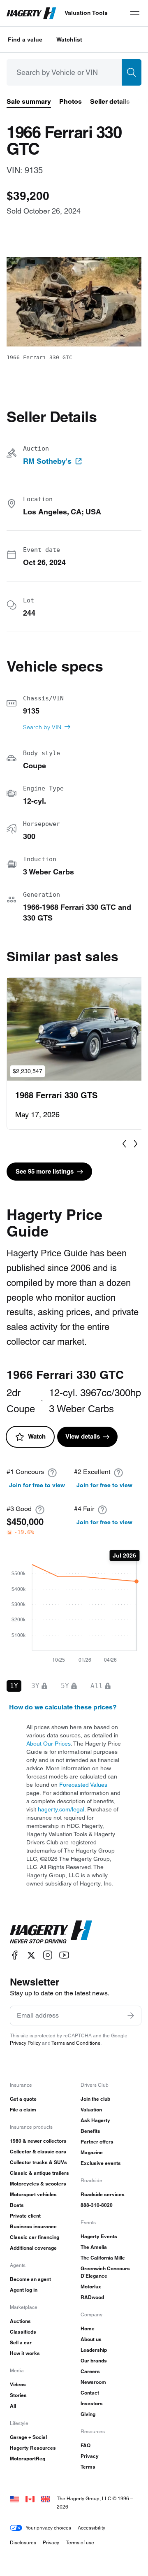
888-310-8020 (97, 2205)
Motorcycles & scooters (38, 2184)
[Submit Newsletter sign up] (131, 2016)
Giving (88, 2414)
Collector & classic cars (38, 2152)
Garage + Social (28, 2437)
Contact (90, 2393)
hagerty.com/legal (61, 1809)
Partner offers (97, 2142)
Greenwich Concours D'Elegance (105, 2272)
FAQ (86, 2445)
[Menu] (135, 13)
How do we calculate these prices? (63, 1707)
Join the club (95, 2099)
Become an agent (30, 2279)
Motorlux (91, 2287)
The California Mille (103, 2258)
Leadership (94, 2350)
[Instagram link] (48, 1955)
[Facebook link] (15, 1955)
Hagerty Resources (33, 2448)
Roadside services (103, 2194)
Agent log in (24, 2290)
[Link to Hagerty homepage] (51, 1932)
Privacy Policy (25, 2043)
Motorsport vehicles (33, 2194)
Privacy (90, 2456)
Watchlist (69, 40)
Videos (18, 2384)
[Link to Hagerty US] (14, 2498)
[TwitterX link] (31, 1955)
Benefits (90, 2131)
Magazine (92, 2152)
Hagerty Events (99, 2236)
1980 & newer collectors (38, 2141)
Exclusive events (101, 2163)
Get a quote (23, 2099)
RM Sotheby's (47, 461)
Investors (92, 2403)
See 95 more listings (45, 1171)
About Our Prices (49, 1744)
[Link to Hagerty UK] (46, 2498)
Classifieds (23, 2332)
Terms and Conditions (76, 2043)
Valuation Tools (86, 13)
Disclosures (23, 2542)
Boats (17, 2205)
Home (88, 2328)
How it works (25, 2353)
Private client (25, 2216)
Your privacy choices (48, 2528)
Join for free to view (37, 1485)
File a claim (23, 2110)
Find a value (25, 40)
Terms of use (80, 2542)
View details (83, 1436)
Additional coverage (33, 2248)
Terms (88, 2467)
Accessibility (91, 2528)
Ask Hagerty (95, 2120)
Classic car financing (35, 2237)
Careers (90, 2371)
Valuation (91, 2110)
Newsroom (93, 2382)
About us (91, 2339)
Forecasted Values (83, 1785)
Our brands (94, 2361)
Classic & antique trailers (39, 2173)
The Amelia (94, 2247)
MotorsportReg (28, 2459)
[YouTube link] (64, 1955)
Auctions (20, 2321)
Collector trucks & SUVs (38, 2162)
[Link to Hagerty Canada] (30, 2498)
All (13, 2406)
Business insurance (33, 2226)
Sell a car (21, 2342)
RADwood (92, 2297)
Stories (18, 2395)
